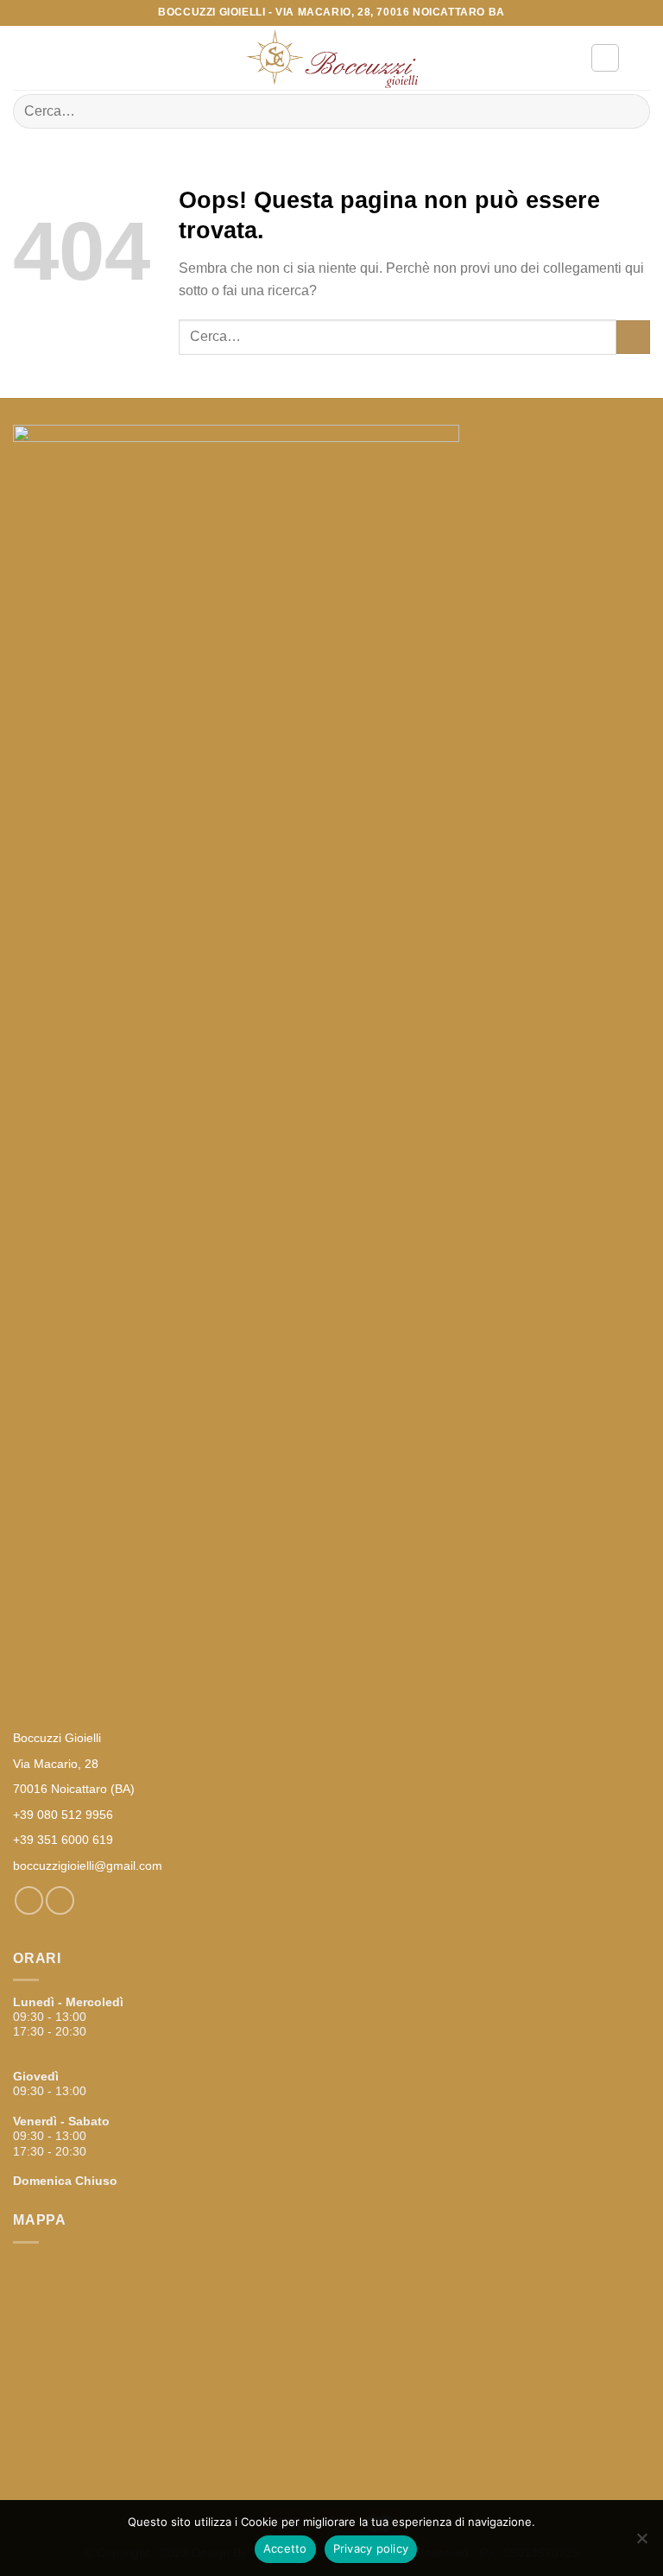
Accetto (285, 2548)
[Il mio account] (605, 58)
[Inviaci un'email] (60, 1900)
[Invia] (630, 111)
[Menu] (23, 57)
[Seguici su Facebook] (29, 1900)
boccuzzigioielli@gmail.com (88, 1866)
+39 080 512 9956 (63, 1815)
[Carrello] (641, 58)
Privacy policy (371, 2548)
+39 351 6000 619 (63, 1840)
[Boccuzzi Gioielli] (331, 58)
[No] (641, 2543)
